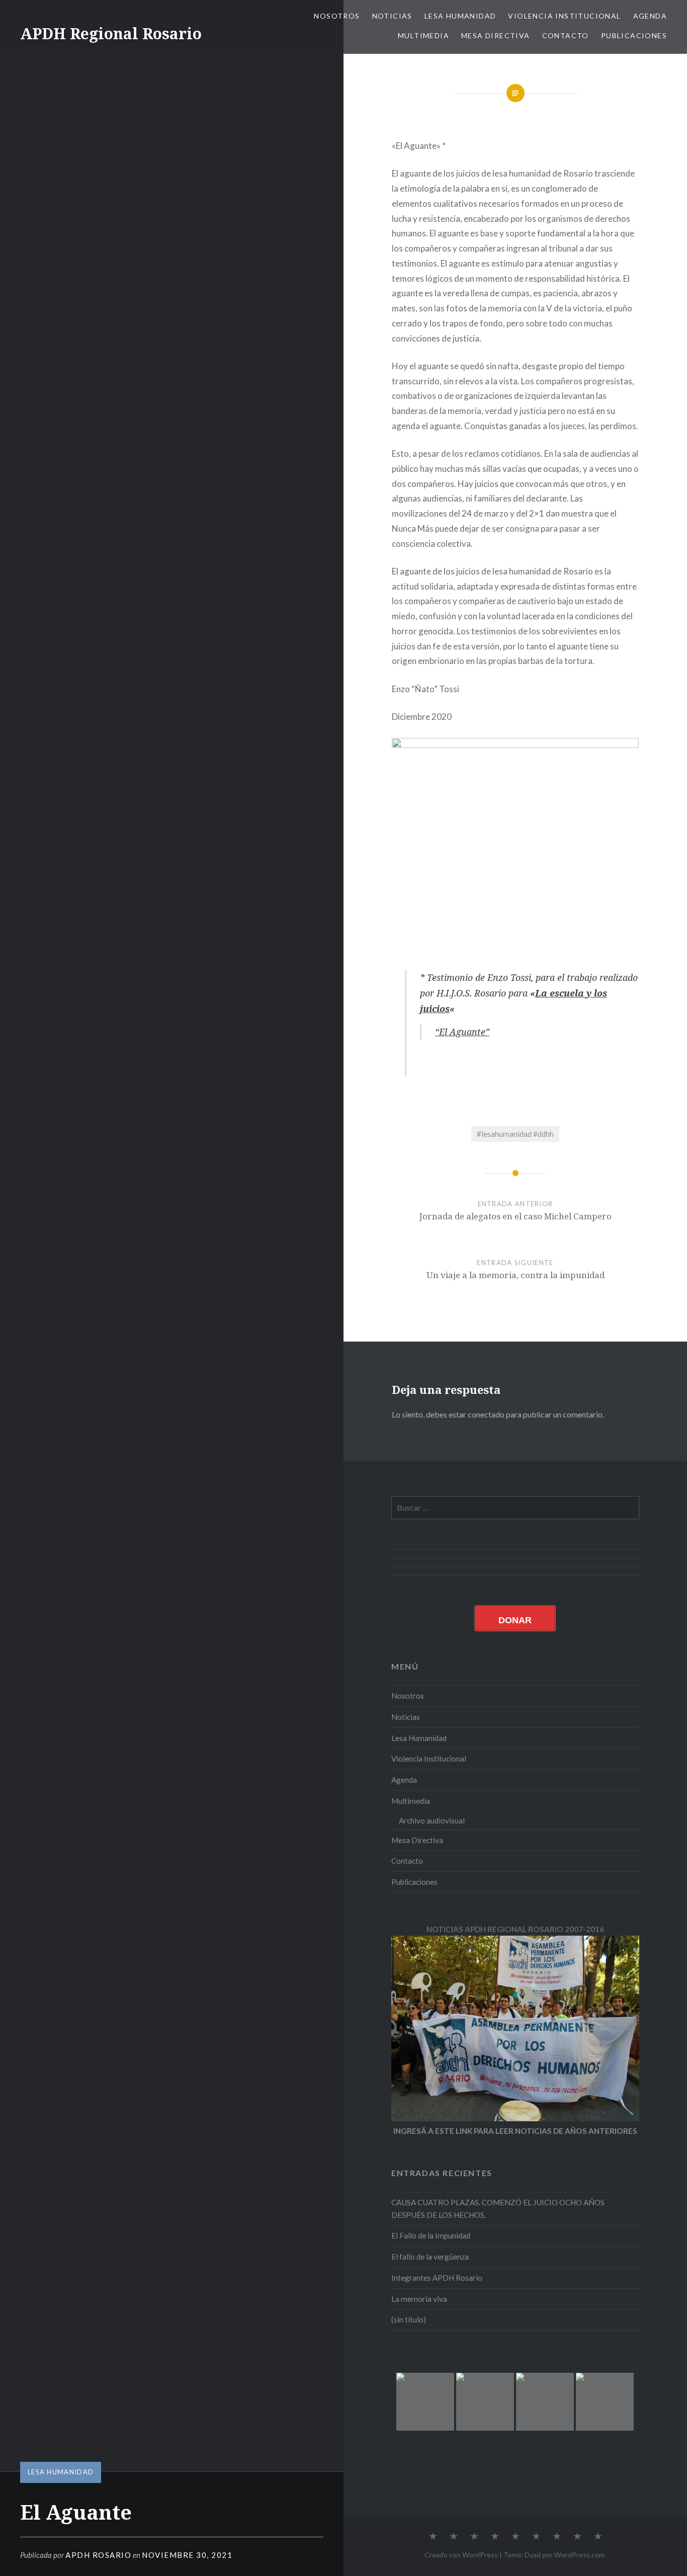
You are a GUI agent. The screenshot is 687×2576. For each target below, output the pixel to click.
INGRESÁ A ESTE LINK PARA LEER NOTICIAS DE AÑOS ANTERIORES (515, 2131)
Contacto (566, 35)
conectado (486, 1414)
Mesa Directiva (496, 35)
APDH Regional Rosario (111, 33)
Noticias (392, 16)
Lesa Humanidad (460, 16)
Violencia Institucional (564, 16)
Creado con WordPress (461, 2555)
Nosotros (337, 16)
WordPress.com (579, 2555)
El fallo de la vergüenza (430, 2257)
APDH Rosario (98, 2555)
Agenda (650, 16)
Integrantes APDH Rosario (437, 2278)
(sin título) (409, 2319)
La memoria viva (419, 2299)
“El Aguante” (462, 1032)
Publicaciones (634, 35)
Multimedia (423, 35)
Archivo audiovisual (432, 1820)
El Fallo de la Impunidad (431, 2235)
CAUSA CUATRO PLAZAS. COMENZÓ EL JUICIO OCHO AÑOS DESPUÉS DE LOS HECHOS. (498, 2209)
